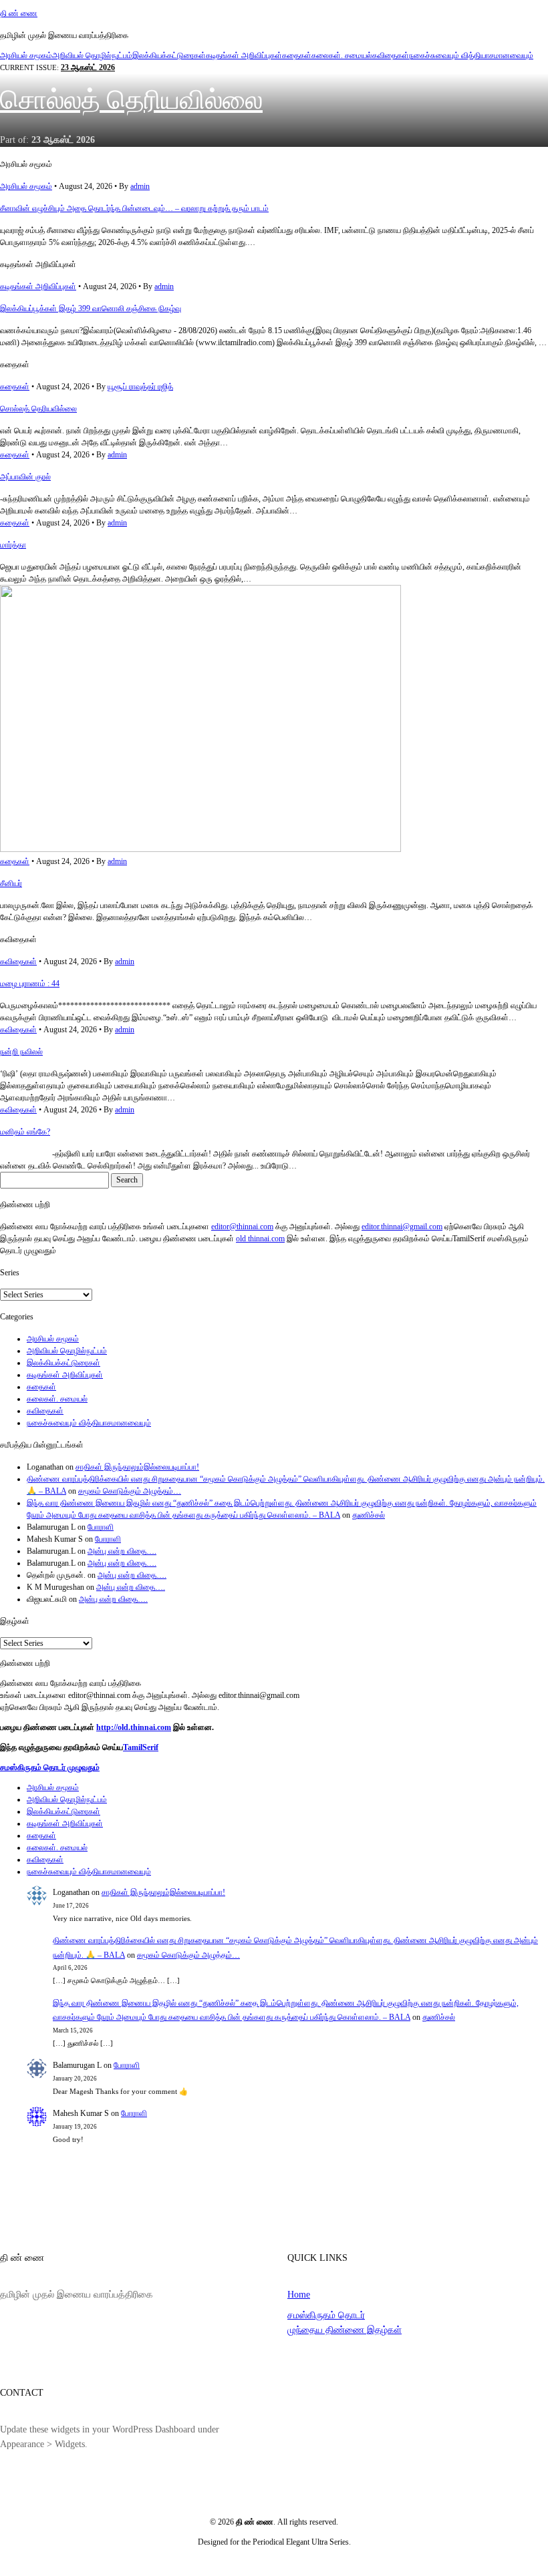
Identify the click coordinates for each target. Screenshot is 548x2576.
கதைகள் (297, 55)
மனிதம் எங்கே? (25, 1132)
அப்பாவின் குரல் (25, 477)
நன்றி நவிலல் (21, 1052)
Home (299, 2294)
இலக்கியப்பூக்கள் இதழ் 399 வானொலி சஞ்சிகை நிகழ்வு (91, 308)
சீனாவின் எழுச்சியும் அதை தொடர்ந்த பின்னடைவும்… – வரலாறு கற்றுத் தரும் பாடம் (134, 208)
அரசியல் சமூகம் (26, 55)
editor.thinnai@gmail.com (402, 1227)
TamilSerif (141, 1747)
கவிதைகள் (391, 55)
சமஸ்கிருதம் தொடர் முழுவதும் (50, 1767)
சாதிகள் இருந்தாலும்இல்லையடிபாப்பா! (137, 1467)
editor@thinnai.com (242, 1227)
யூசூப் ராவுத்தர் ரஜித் (140, 387)
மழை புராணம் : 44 (30, 984)
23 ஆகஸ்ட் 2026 (88, 67)
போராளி (101, 1527)
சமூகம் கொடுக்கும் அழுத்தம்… (130, 1491)
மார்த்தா (13, 545)
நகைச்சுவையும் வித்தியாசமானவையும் (471, 55)
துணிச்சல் (369, 1515)
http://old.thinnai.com (134, 1727)
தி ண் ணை (19, 13)
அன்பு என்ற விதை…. (122, 1551)
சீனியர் (11, 883)
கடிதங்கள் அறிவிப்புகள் (244, 55)
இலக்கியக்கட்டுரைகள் (169, 55)
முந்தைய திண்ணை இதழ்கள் (345, 2330)
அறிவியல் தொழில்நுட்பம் (92, 55)
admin (140, 186)
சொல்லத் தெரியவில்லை (131, 100)
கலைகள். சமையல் (342, 55)
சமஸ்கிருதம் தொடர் (326, 2315)
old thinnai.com (260, 1239)
